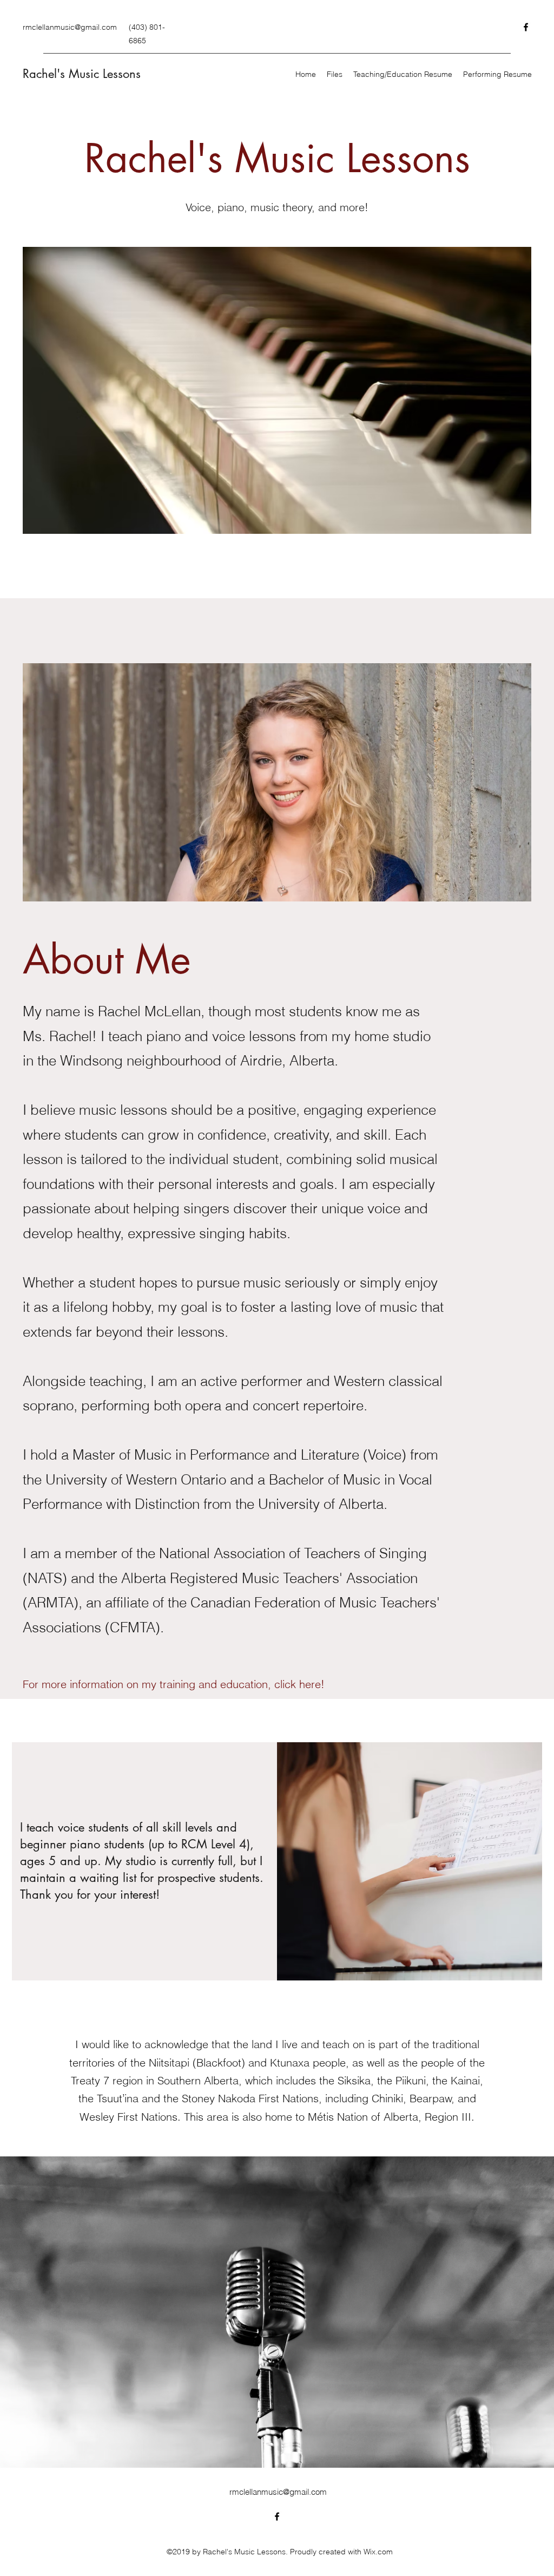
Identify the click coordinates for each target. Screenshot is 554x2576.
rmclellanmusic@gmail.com (70, 27)
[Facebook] (526, 27)
